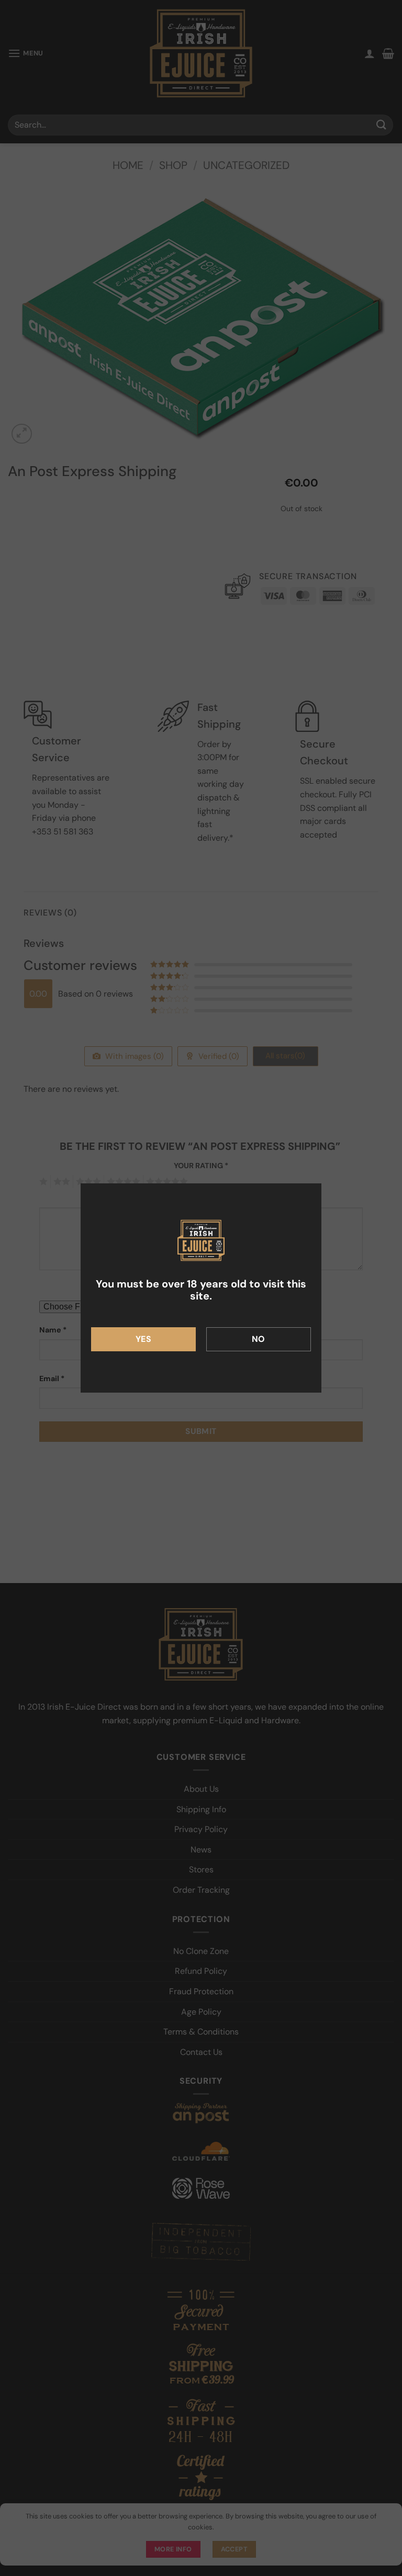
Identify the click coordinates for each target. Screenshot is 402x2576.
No (259, 1339)
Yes (143, 1339)
